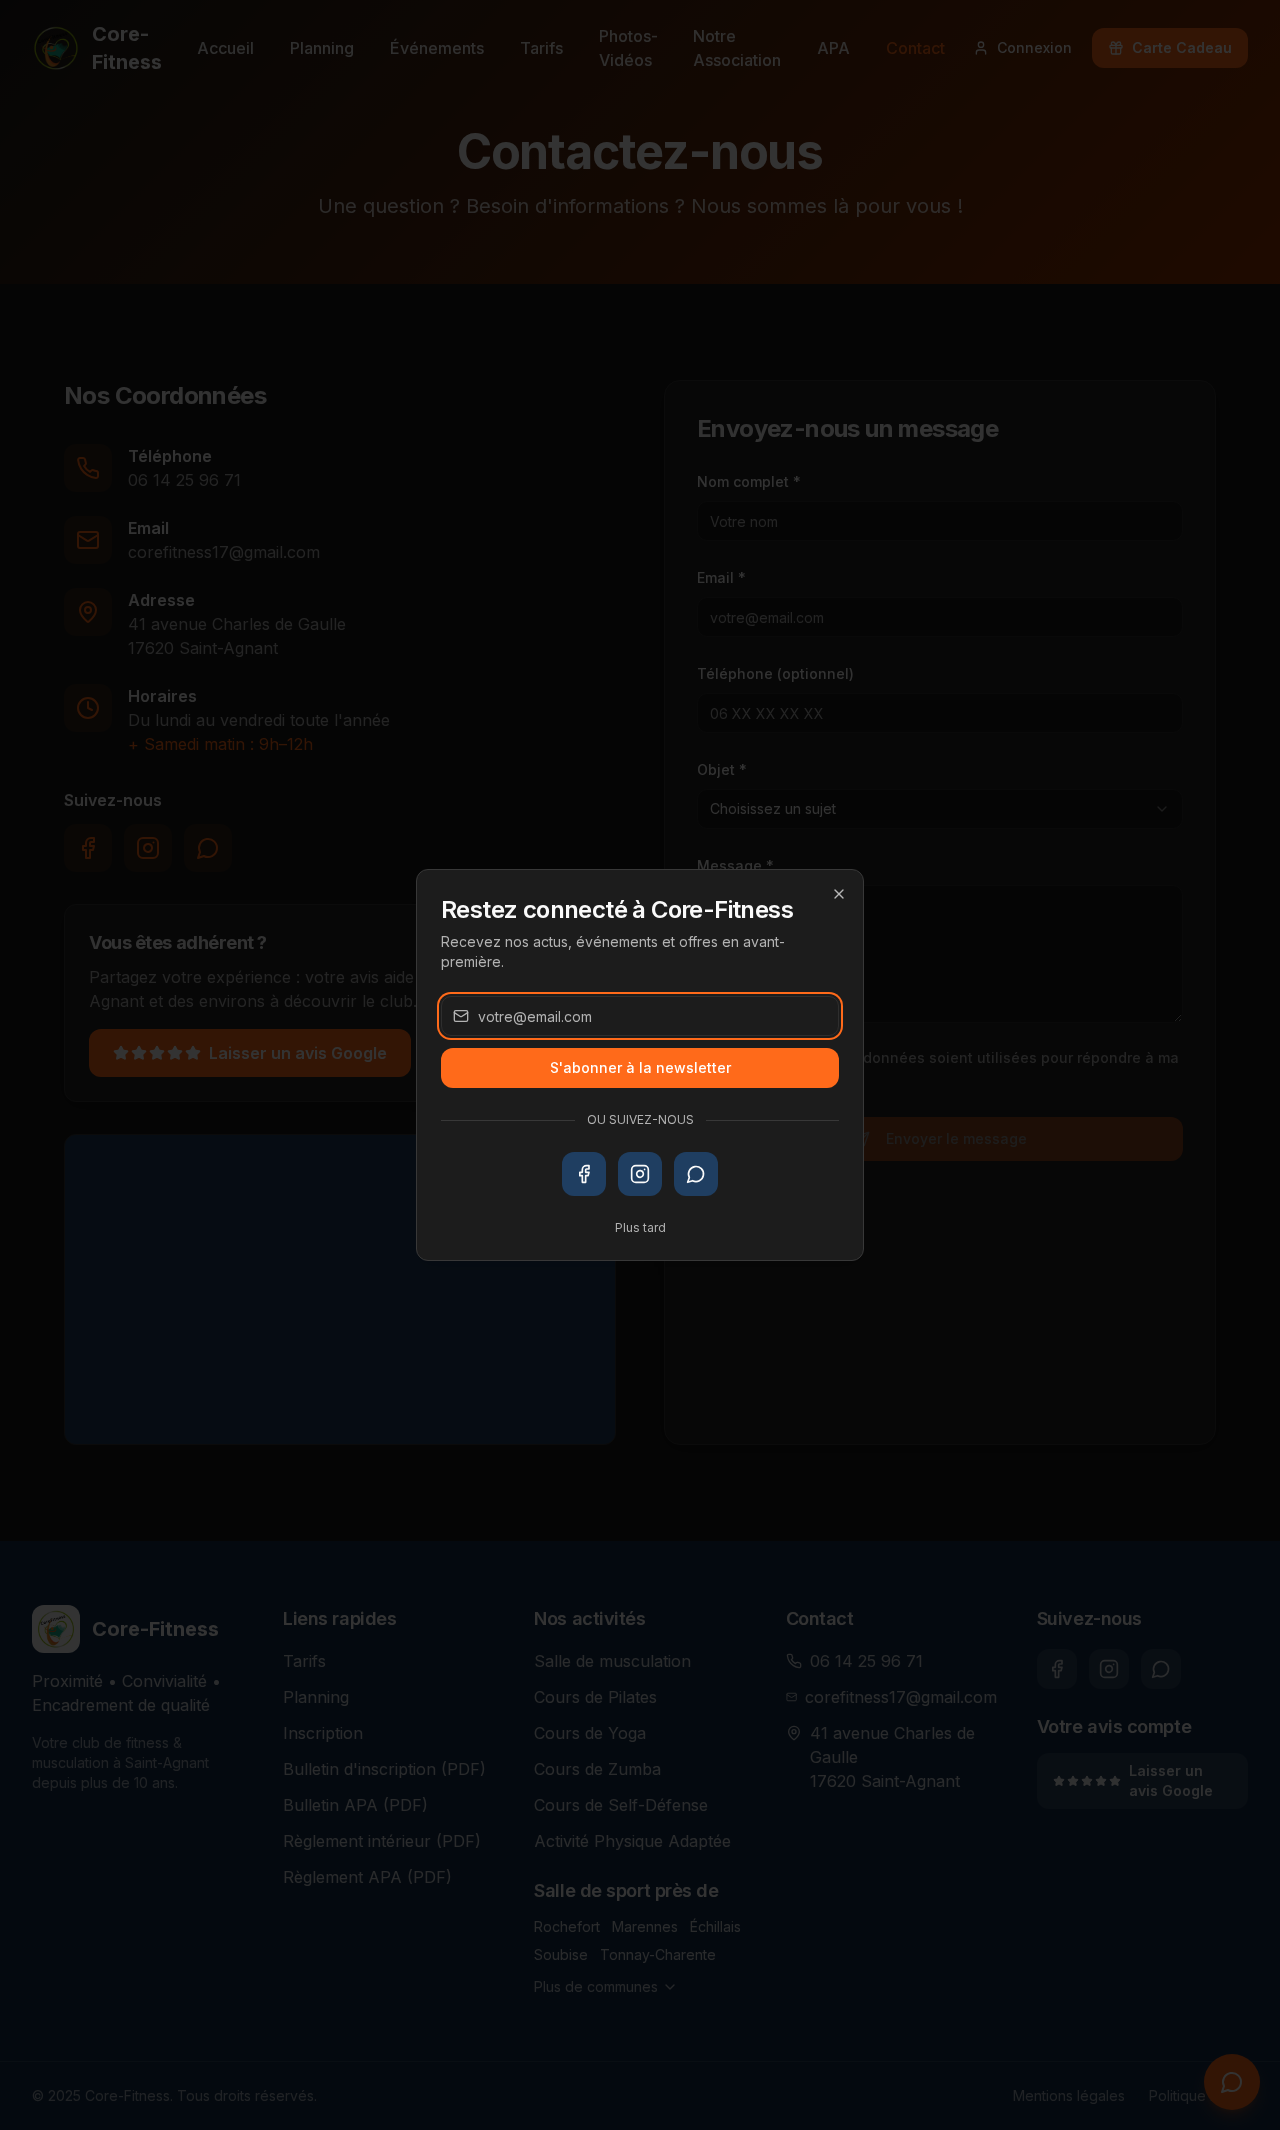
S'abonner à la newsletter (640, 1067)
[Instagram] (640, 1174)
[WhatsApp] (696, 1174)
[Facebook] (584, 1174)
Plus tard (640, 1227)
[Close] (839, 894)
